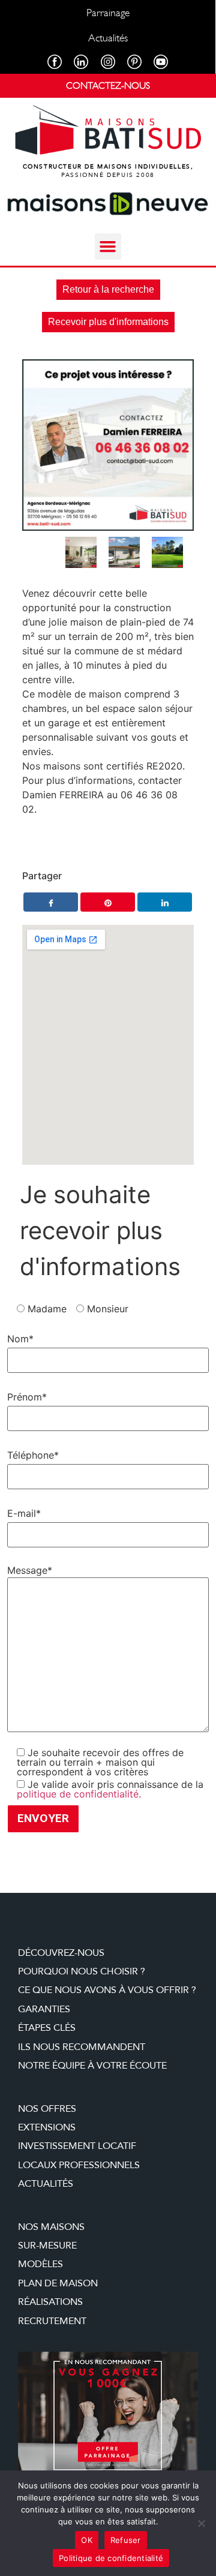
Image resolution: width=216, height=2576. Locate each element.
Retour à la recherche (108, 289)
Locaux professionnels (79, 2165)
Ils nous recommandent (82, 2047)
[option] (108, 445)
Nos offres (47, 2109)
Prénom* (27, 1397)
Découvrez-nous (61, 1953)
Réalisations (50, 2302)
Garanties (44, 2009)
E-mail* (24, 1513)
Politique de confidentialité (111, 2558)
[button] (108, 247)
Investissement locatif (77, 2146)
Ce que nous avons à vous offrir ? (107, 1990)
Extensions (47, 2127)
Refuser (126, 2540)
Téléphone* (33, 1455)
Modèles (40, 2264)
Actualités (46, 2184)
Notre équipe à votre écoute (92, 2066)
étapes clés (47, 2028)
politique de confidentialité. (79, 1794)
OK (87, 2540)
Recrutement (52, 2321)
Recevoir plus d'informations (108, 322)
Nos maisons (51, 2227)
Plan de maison (58, 2283)
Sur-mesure (47, 2246)
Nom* (20, 1339)
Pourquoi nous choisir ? (82, 1971)
